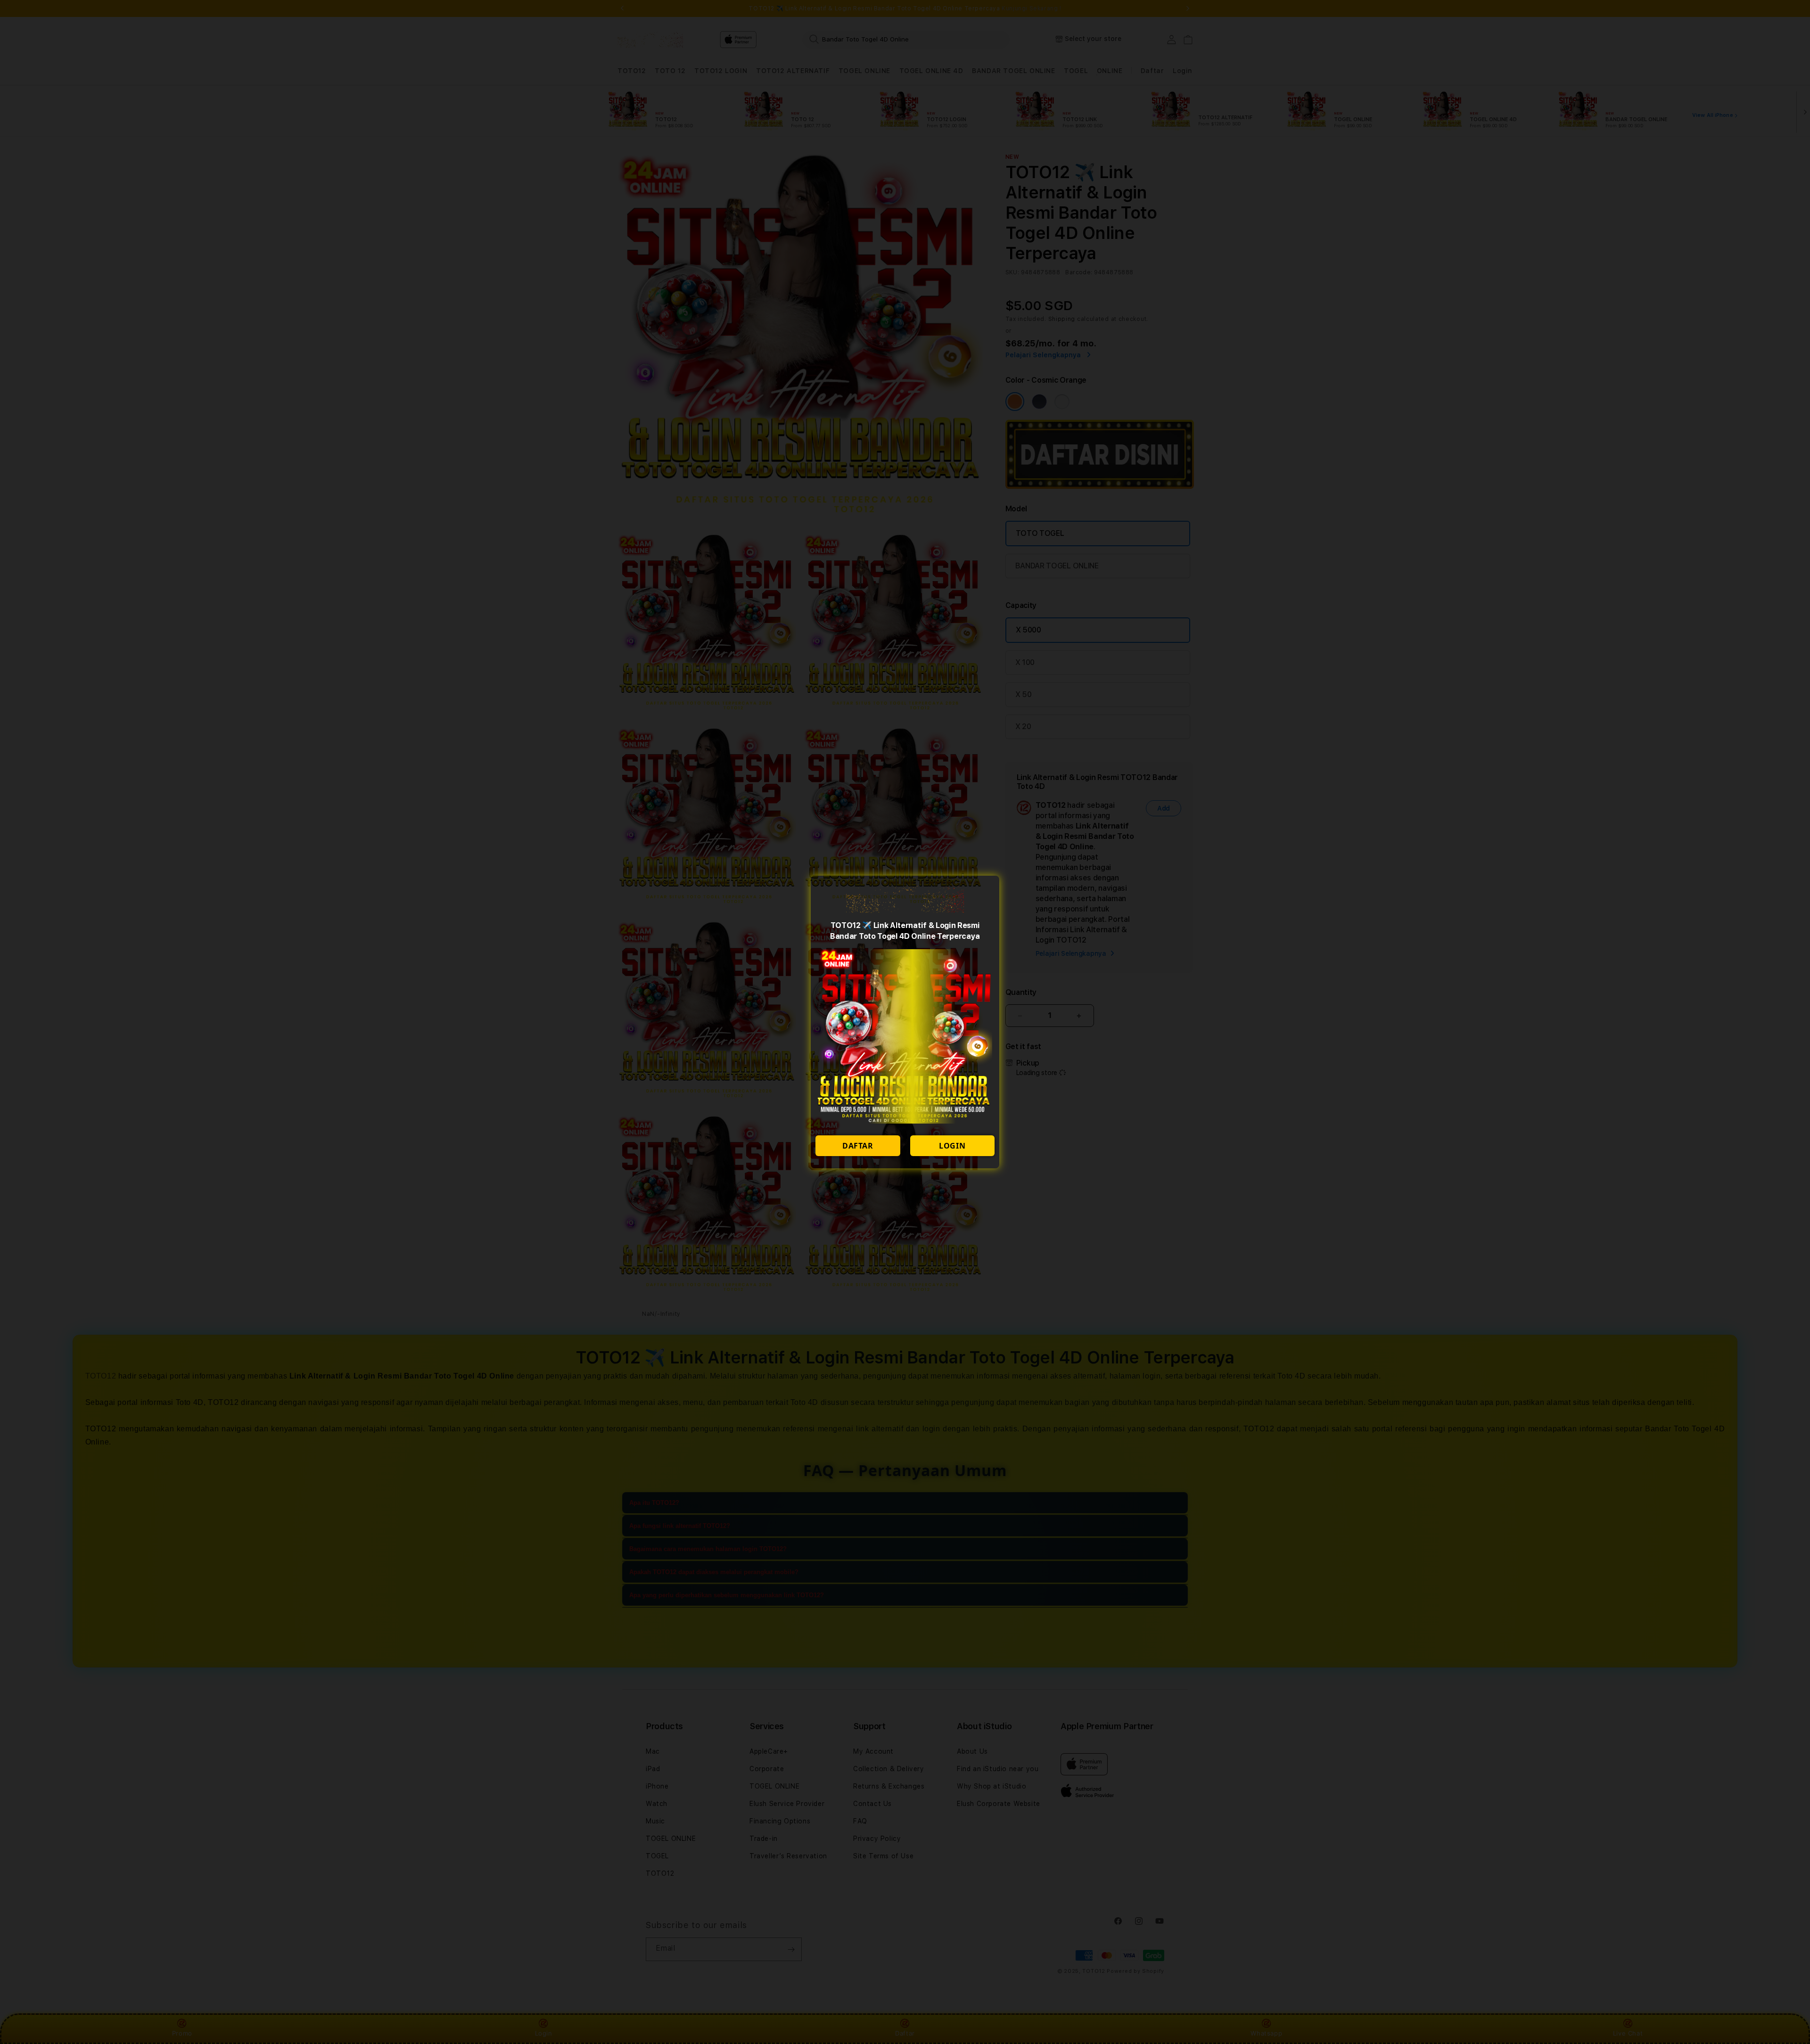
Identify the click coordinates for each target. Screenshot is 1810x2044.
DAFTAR (858, 1146)
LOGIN (952, 1146)
